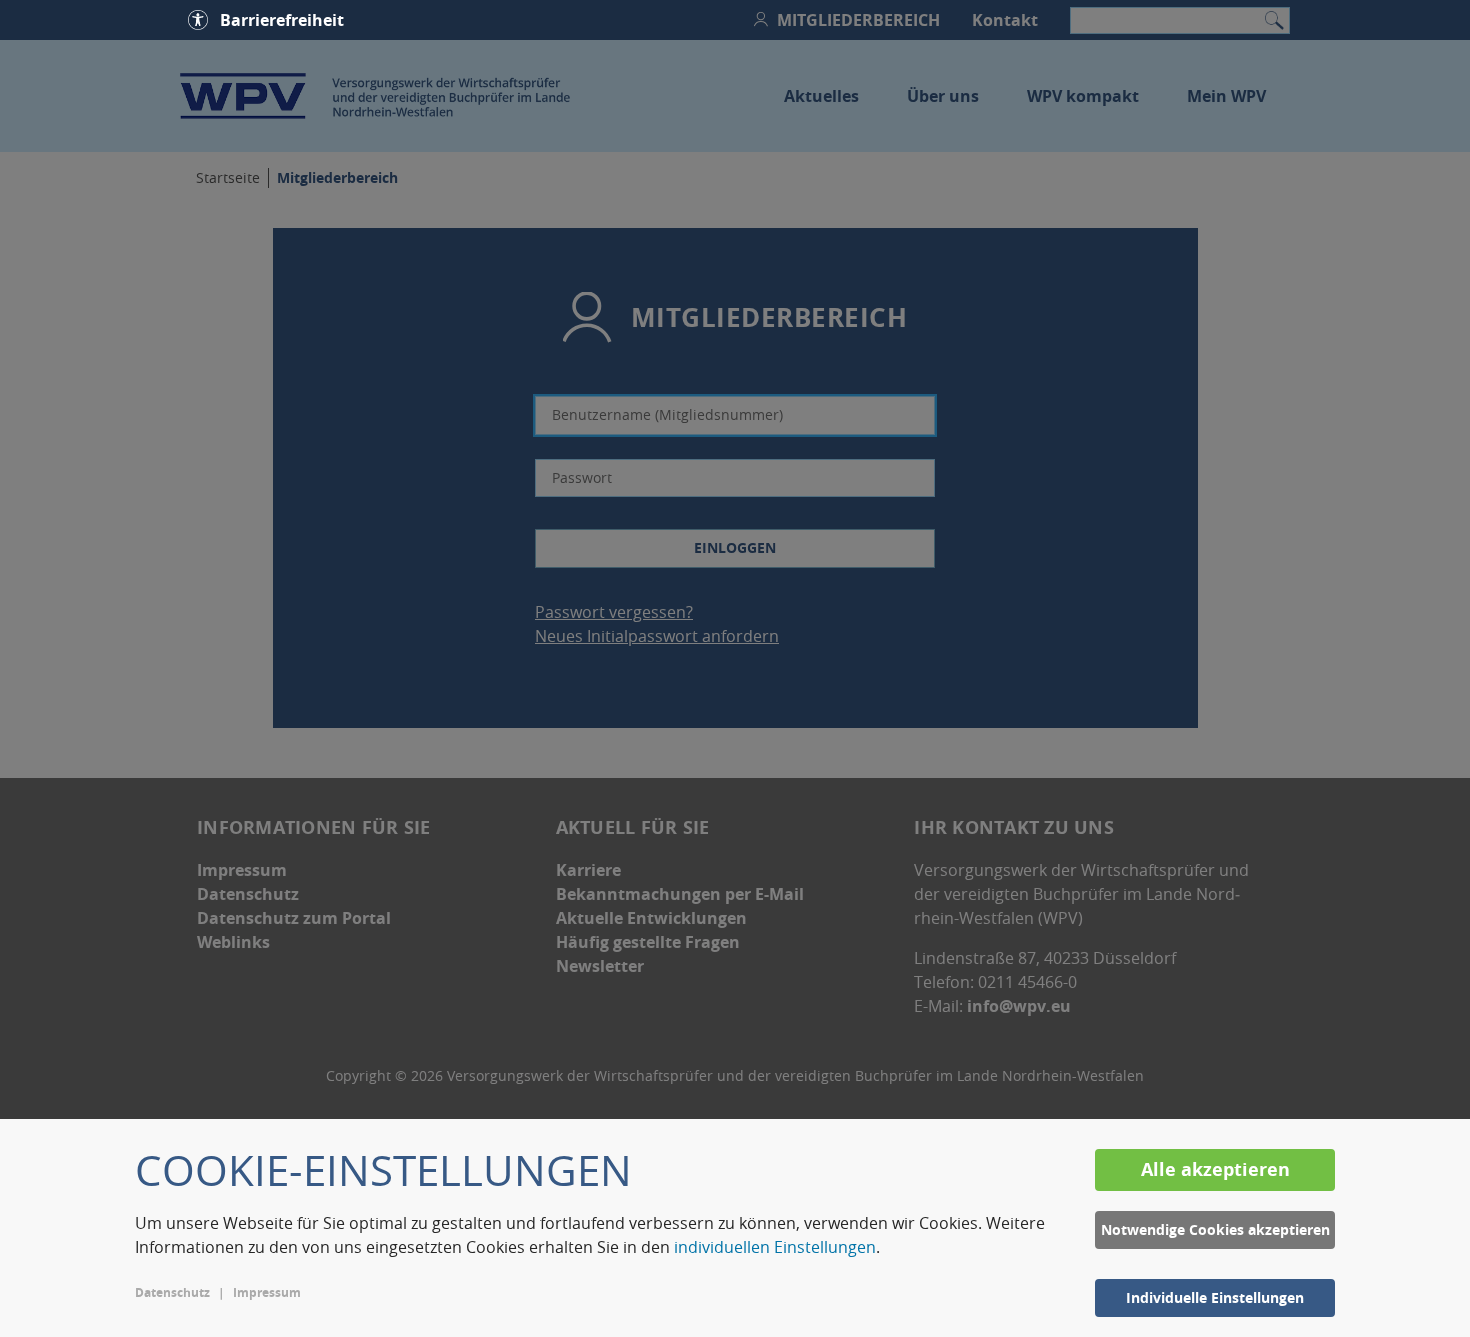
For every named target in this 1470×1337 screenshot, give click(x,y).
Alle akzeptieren (1215, 1169)
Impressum (267, 1292)
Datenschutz (172, 1292)
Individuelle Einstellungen (1215, 1297)
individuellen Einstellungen (775, 1247)
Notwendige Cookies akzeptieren (1215, 1229)
